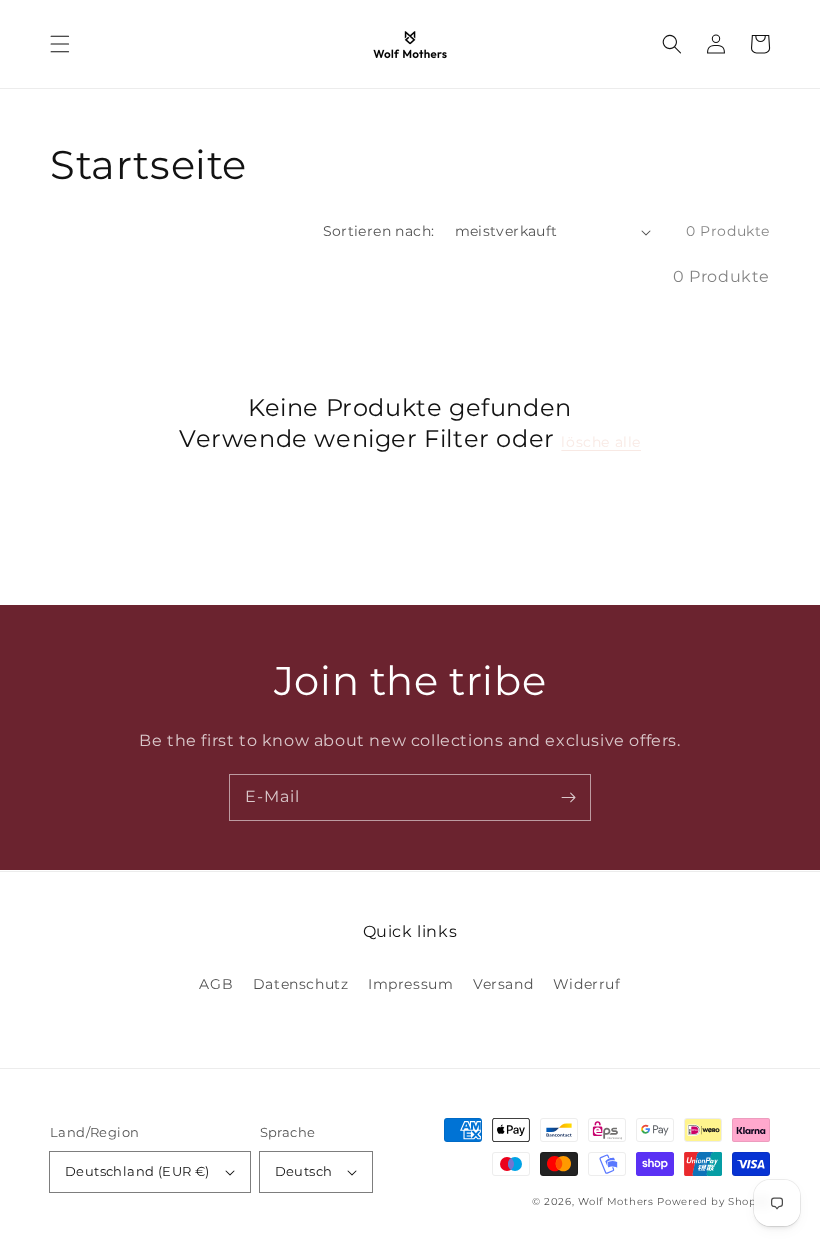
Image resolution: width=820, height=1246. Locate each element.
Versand (503, 984)
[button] (60, 44)
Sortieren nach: (379, 231)
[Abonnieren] (568, 797)
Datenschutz (301, 984)
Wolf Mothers (615, 1201)
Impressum (410, 984)
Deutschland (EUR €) (137, 1171)
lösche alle (601, 442)
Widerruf (587, 984)
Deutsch (304, 1171)
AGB (216, 984)
